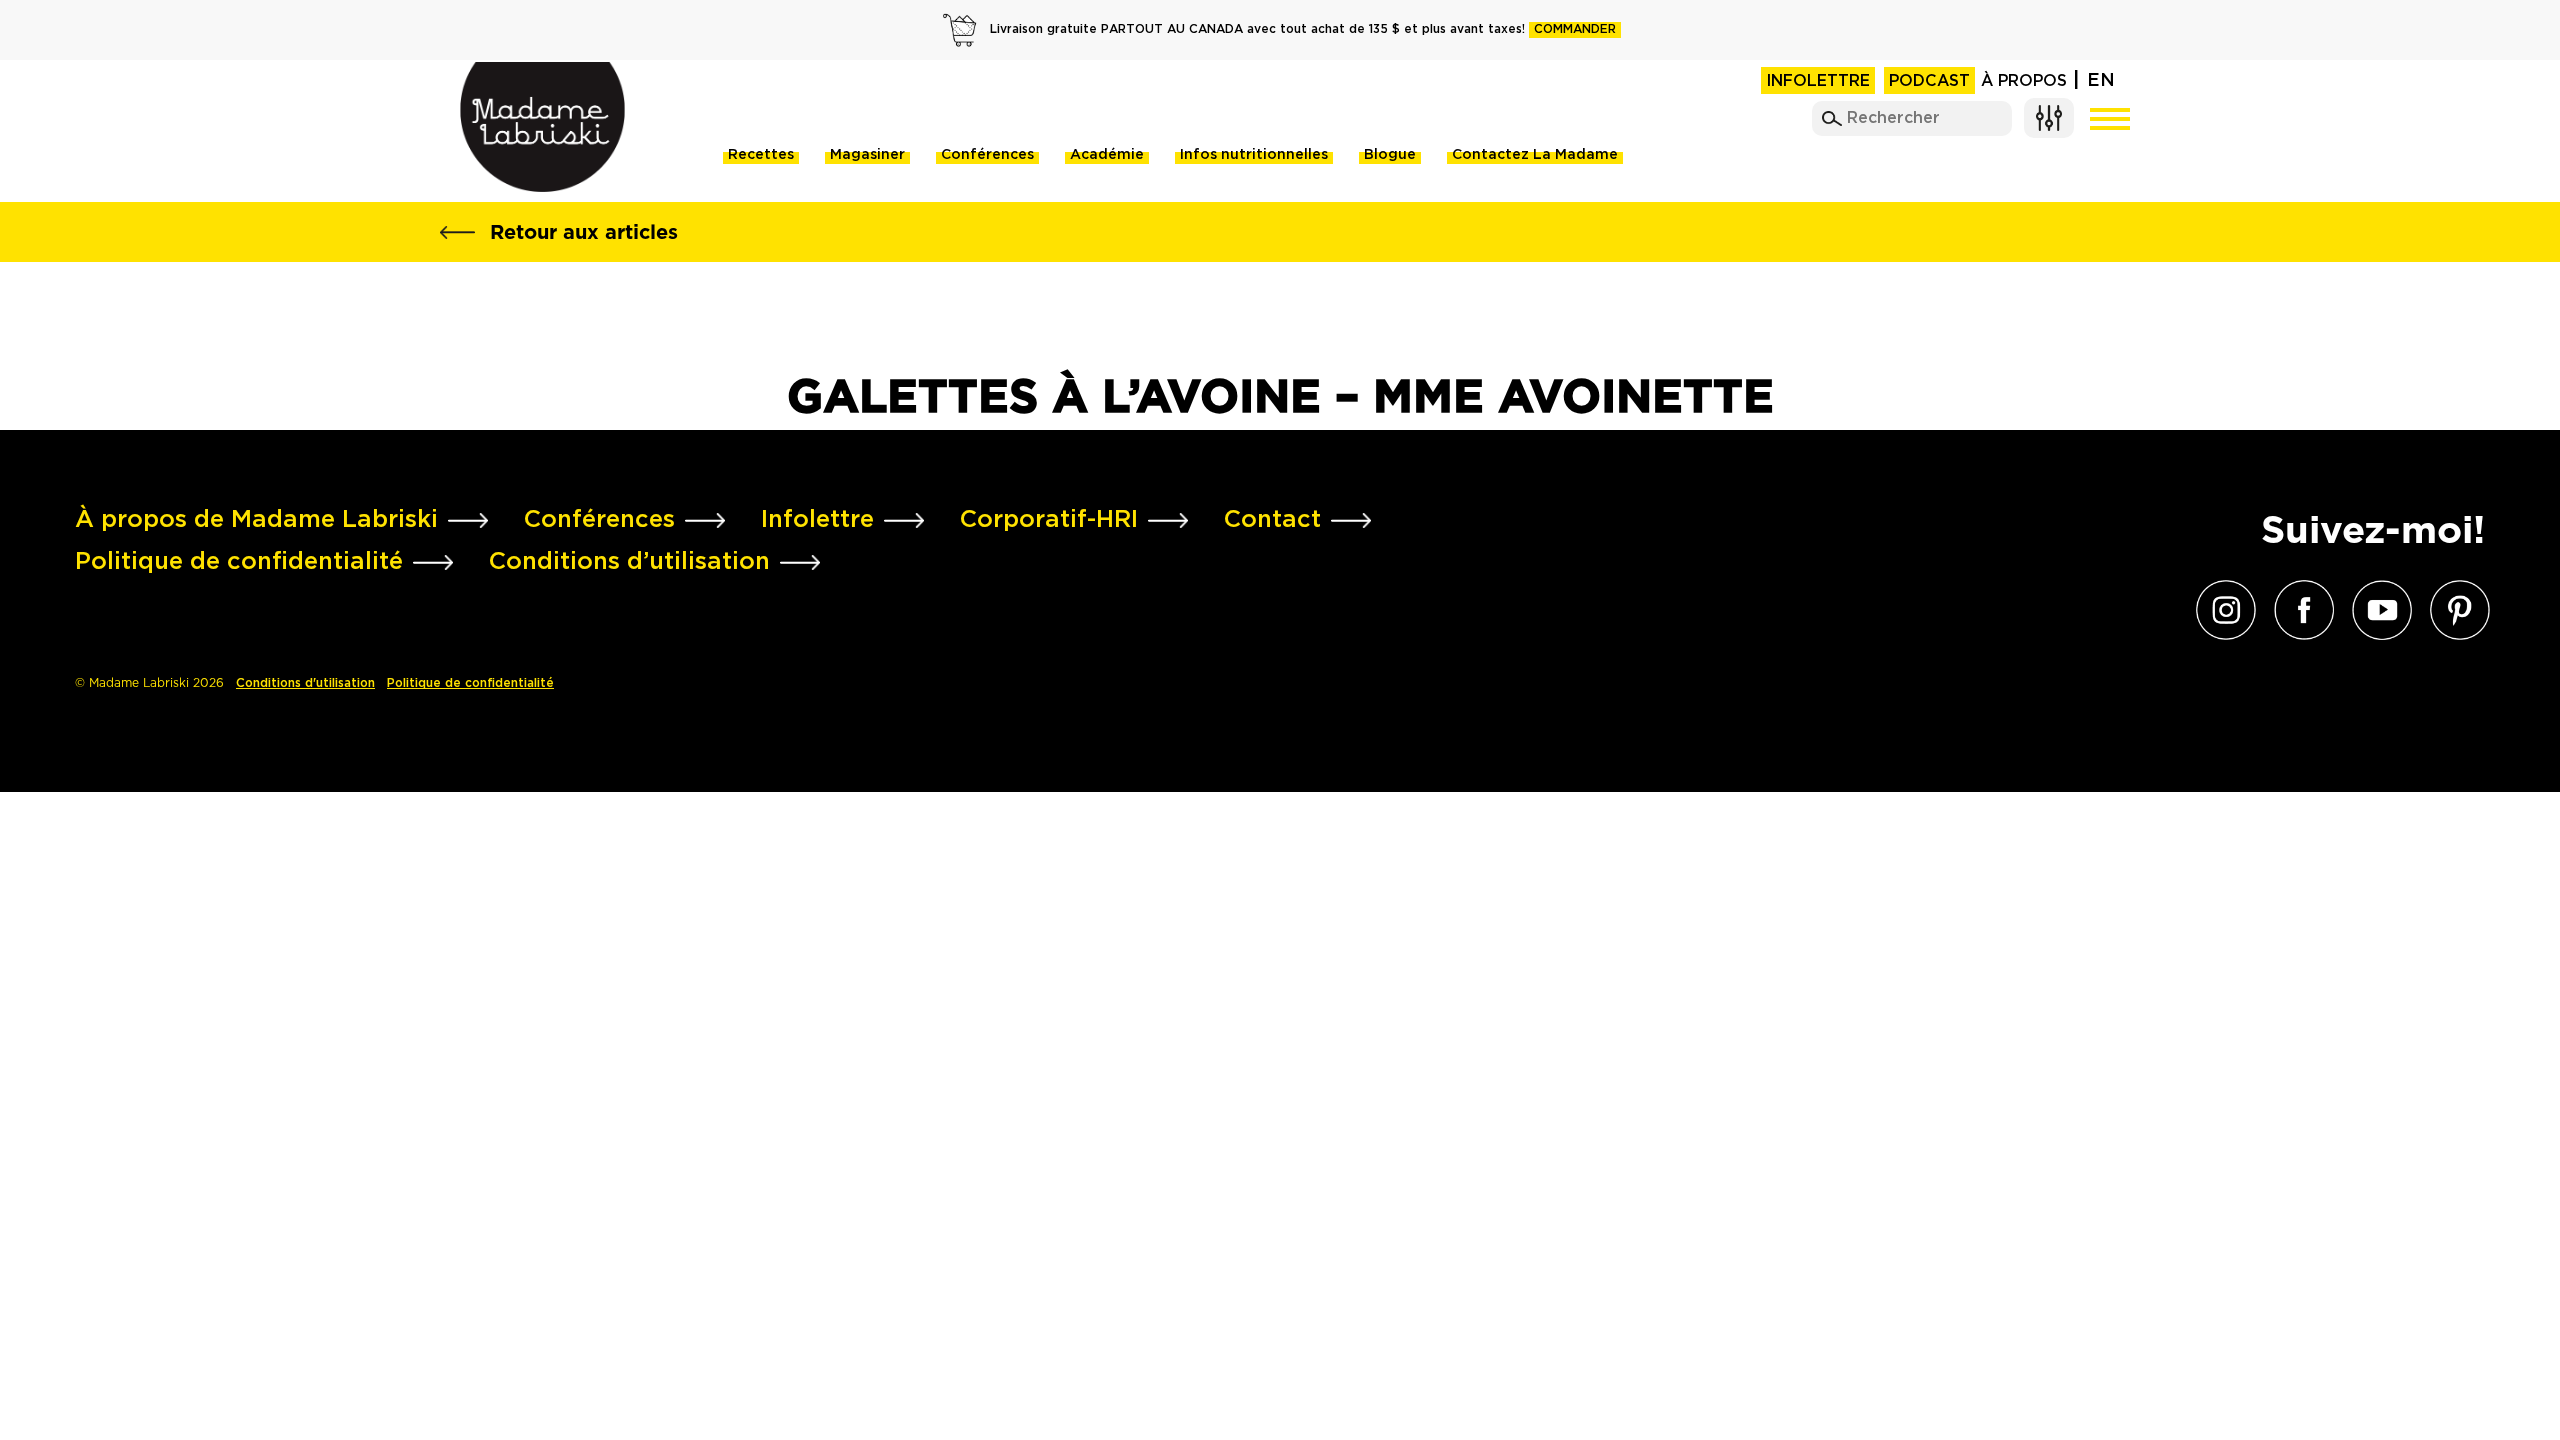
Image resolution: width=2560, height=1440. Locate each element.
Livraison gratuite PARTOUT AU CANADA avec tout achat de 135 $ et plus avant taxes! (1303, 29)
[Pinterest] (2455, 610)
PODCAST (1929, 81)
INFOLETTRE (1818, 81)
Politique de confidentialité (470, 683)
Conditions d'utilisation (305, 683)
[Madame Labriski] (542, 127)
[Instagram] (2221, 610)
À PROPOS (2024, 81)
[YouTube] (2377, 610)
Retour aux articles (584, 232)
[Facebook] (2299, 610)
